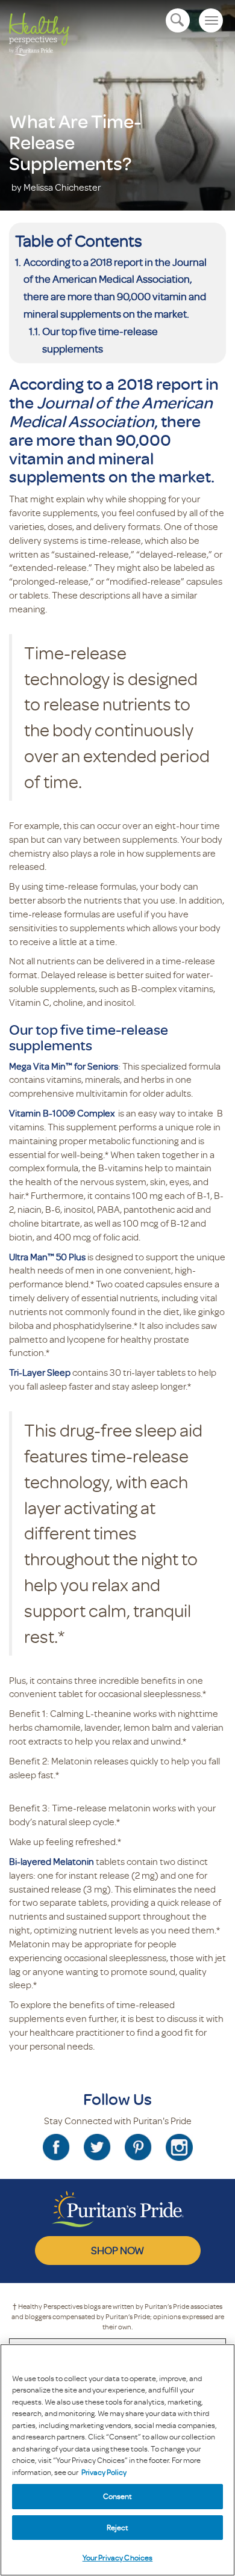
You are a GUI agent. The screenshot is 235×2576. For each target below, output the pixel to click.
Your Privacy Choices (118, 2557)
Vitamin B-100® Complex (63, 1113)
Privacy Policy (104, 2472)
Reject (118, 2527)
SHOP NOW (117, 2250)
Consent (118, 2496)
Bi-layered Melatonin (52, 1861)
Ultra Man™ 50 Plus (47, 1257)
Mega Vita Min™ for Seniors (64, 1066)
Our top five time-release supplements (100, 340)
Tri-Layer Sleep (40, 1372)
